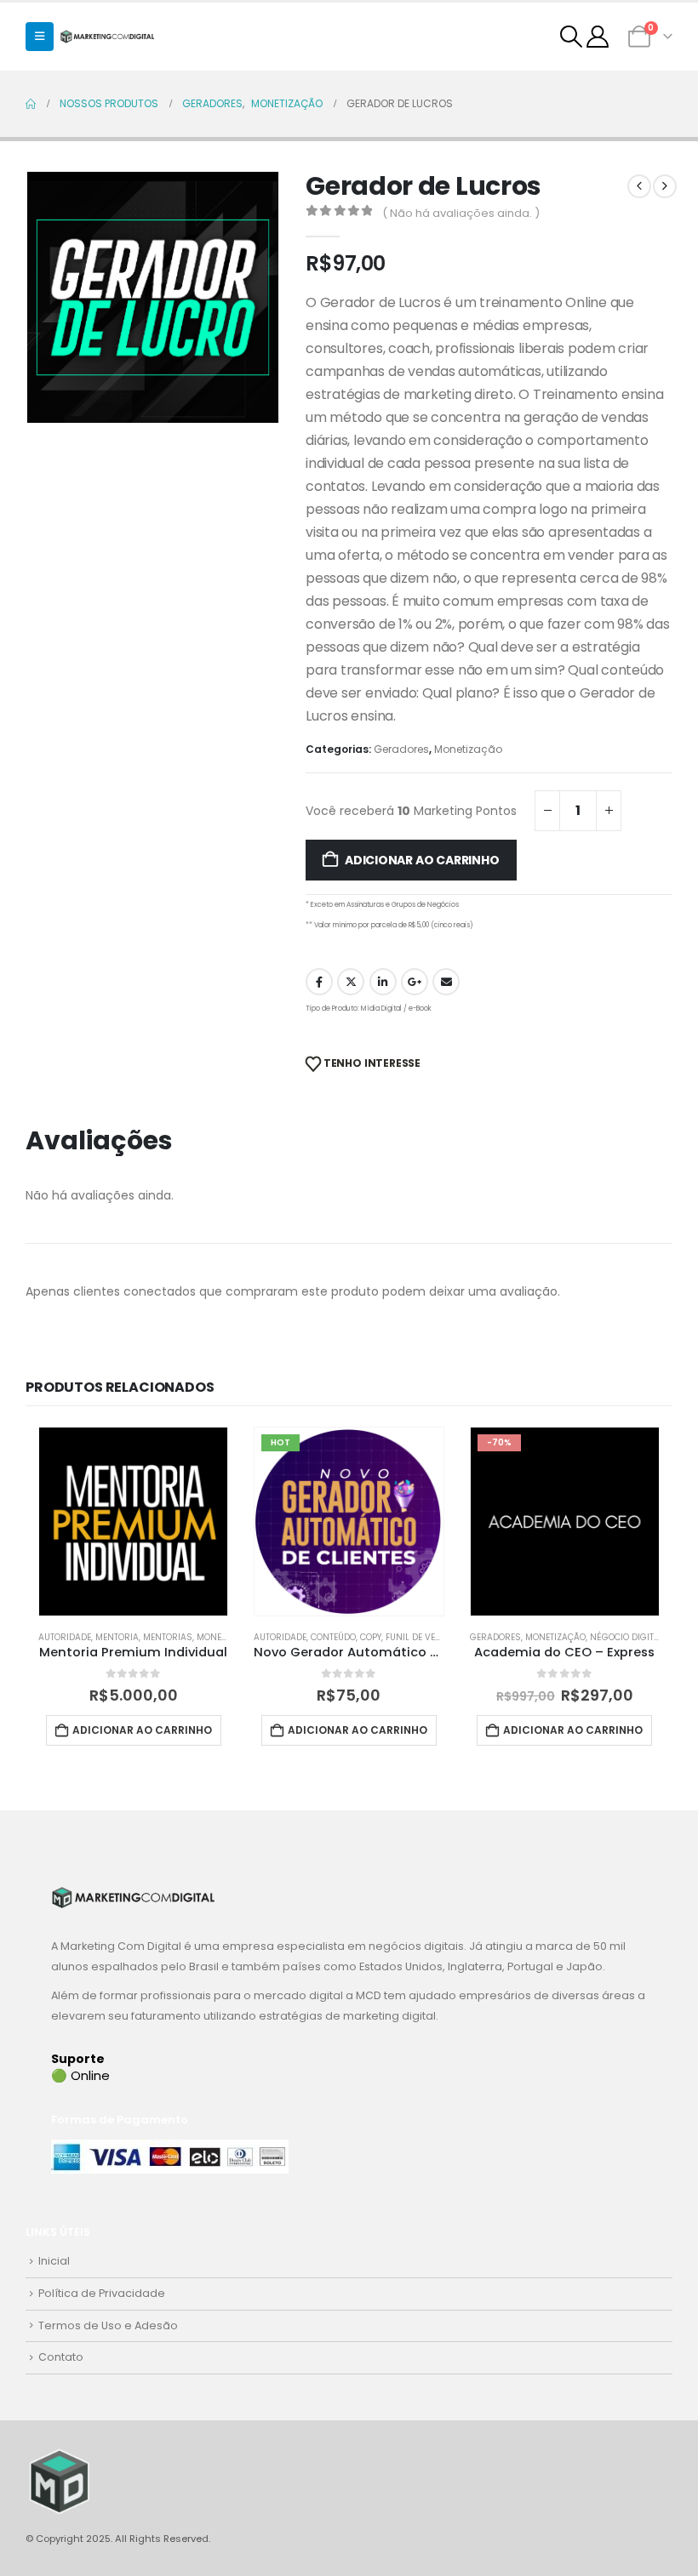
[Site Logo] (107, 36)
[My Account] (598, 37)
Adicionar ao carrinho (422, 860)
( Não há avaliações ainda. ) (461, 213)
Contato (61, 2357)
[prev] (639, 186)
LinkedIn (383, 982)
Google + (415, 982)
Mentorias (168, 1637)
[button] (40, 37)
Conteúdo (333, 1637)
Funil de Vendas (423, 1637)
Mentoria (117, 1637)
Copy (371, 1637)
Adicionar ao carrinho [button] (142, 1730)
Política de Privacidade (102, 2293)
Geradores (401, 749)
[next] (665, 186)
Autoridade (65, 1637)
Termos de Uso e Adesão (108, 2325)
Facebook (319, 982)
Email (446, 982)
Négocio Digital (627, 1637)
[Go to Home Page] (31, 104)
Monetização (468, 749)
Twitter (351, 982)
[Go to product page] (133, 1522)
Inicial (54, 2261)
